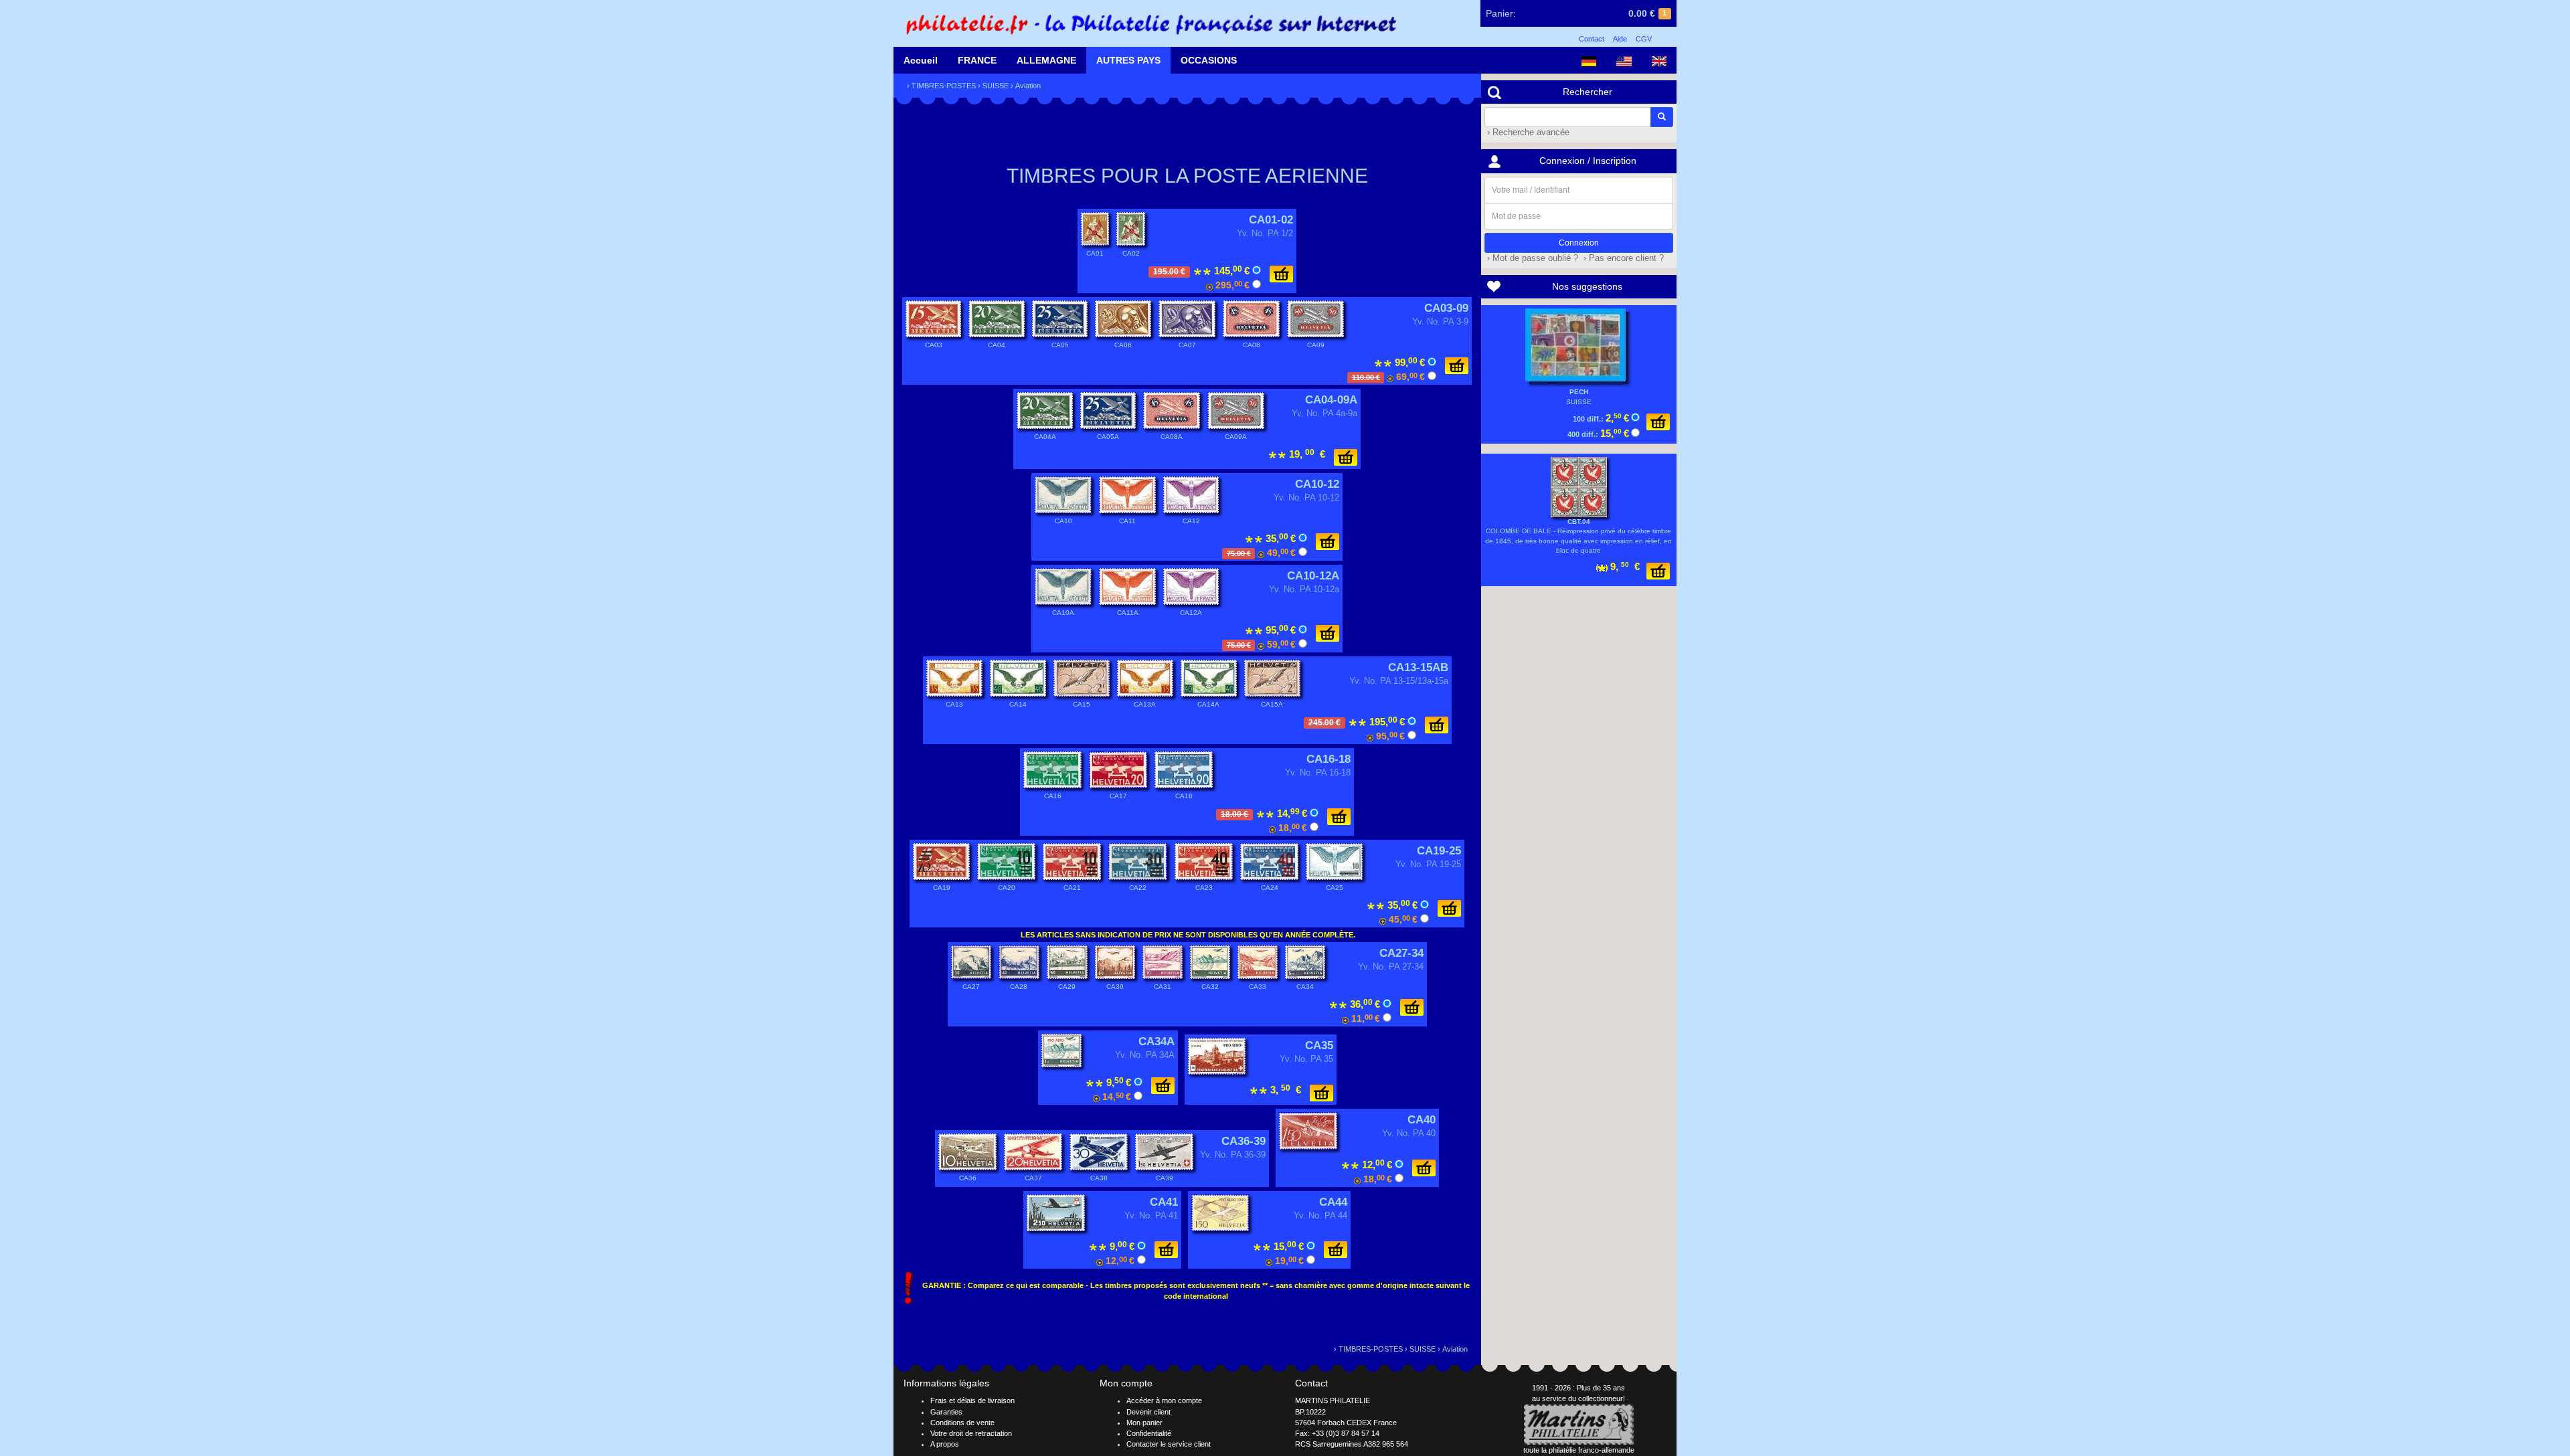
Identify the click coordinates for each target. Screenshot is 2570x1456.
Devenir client (1148, 1412)
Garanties (946, 1412)
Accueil (921, 60)
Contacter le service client (1169, 1444)
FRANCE (977, 60)
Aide (1620, 39)
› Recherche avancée (1527, 132)
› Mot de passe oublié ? (1531, 258)
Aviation (1028, 86)
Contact (1592, 39)
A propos (945, 1444)
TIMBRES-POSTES (944, 86)
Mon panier (1144, 1423)
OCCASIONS (1209, 60)
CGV (1644, 39)
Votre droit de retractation (971, 1433)
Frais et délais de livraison (972, 1400)
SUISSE (996, 86)
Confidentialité (1149, 1433)
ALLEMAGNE (1046, 60)
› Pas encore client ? (1622, 258)
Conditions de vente (962, 1423)
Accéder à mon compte (1164, 1400)
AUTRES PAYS (1128, 60)
